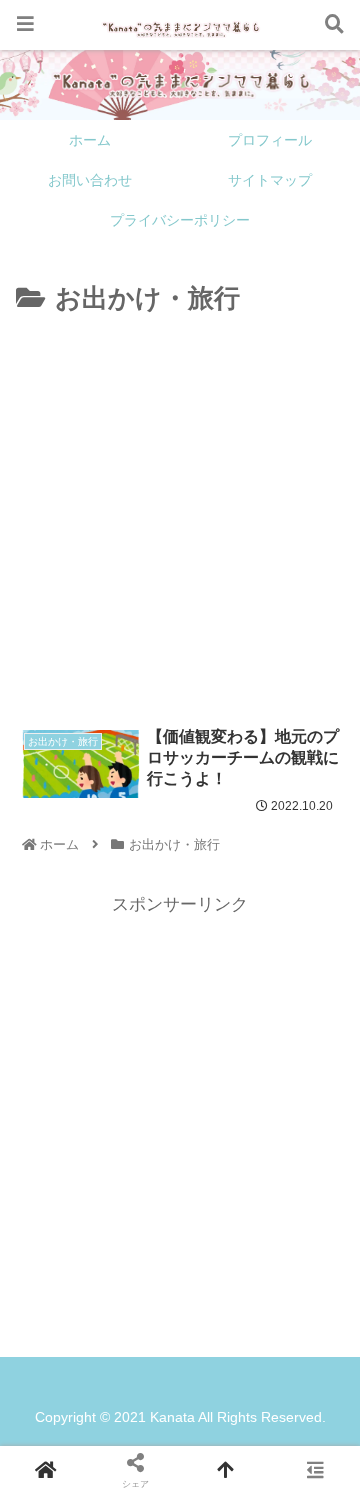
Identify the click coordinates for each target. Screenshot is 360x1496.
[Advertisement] (180, 511)
